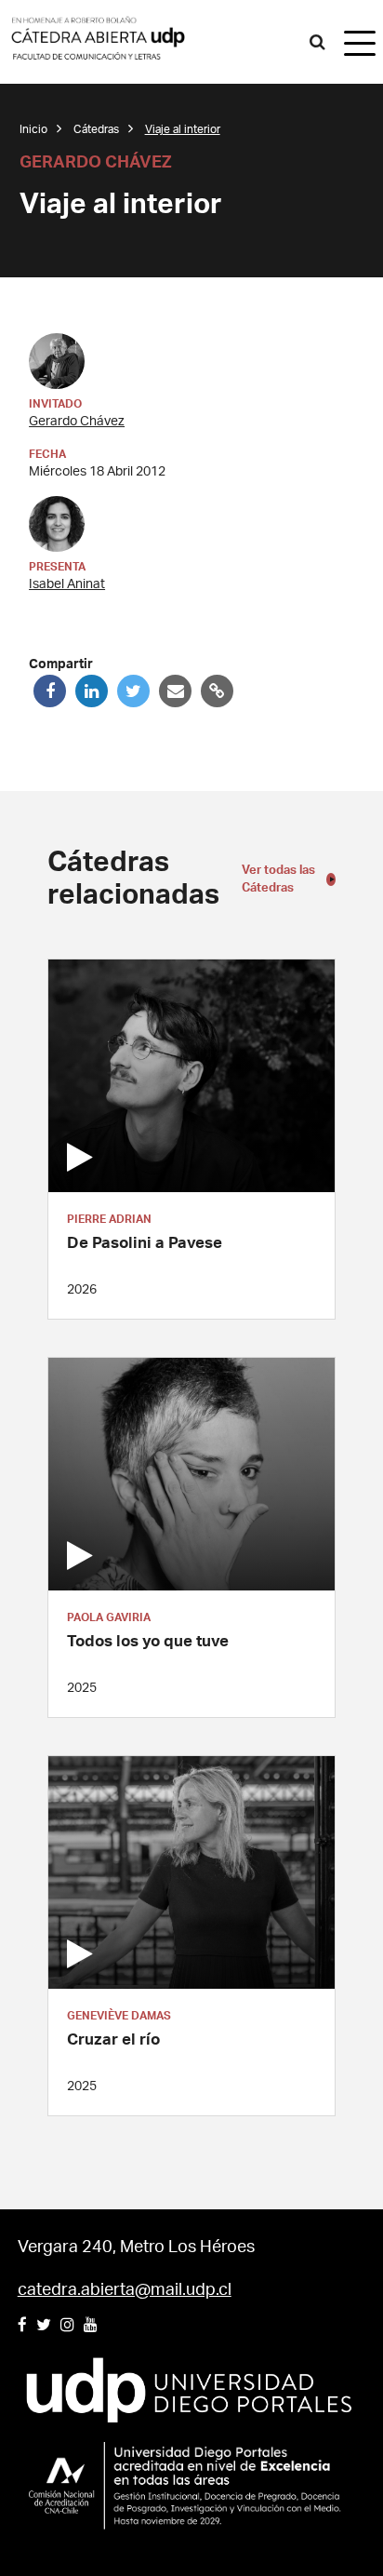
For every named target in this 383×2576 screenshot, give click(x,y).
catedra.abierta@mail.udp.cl (125, 2290)
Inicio (33, 129)
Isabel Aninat (67, 584)
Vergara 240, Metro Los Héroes (136, 2247)
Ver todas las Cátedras (278, 880)
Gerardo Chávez (77, 422)
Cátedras (96, 129)
